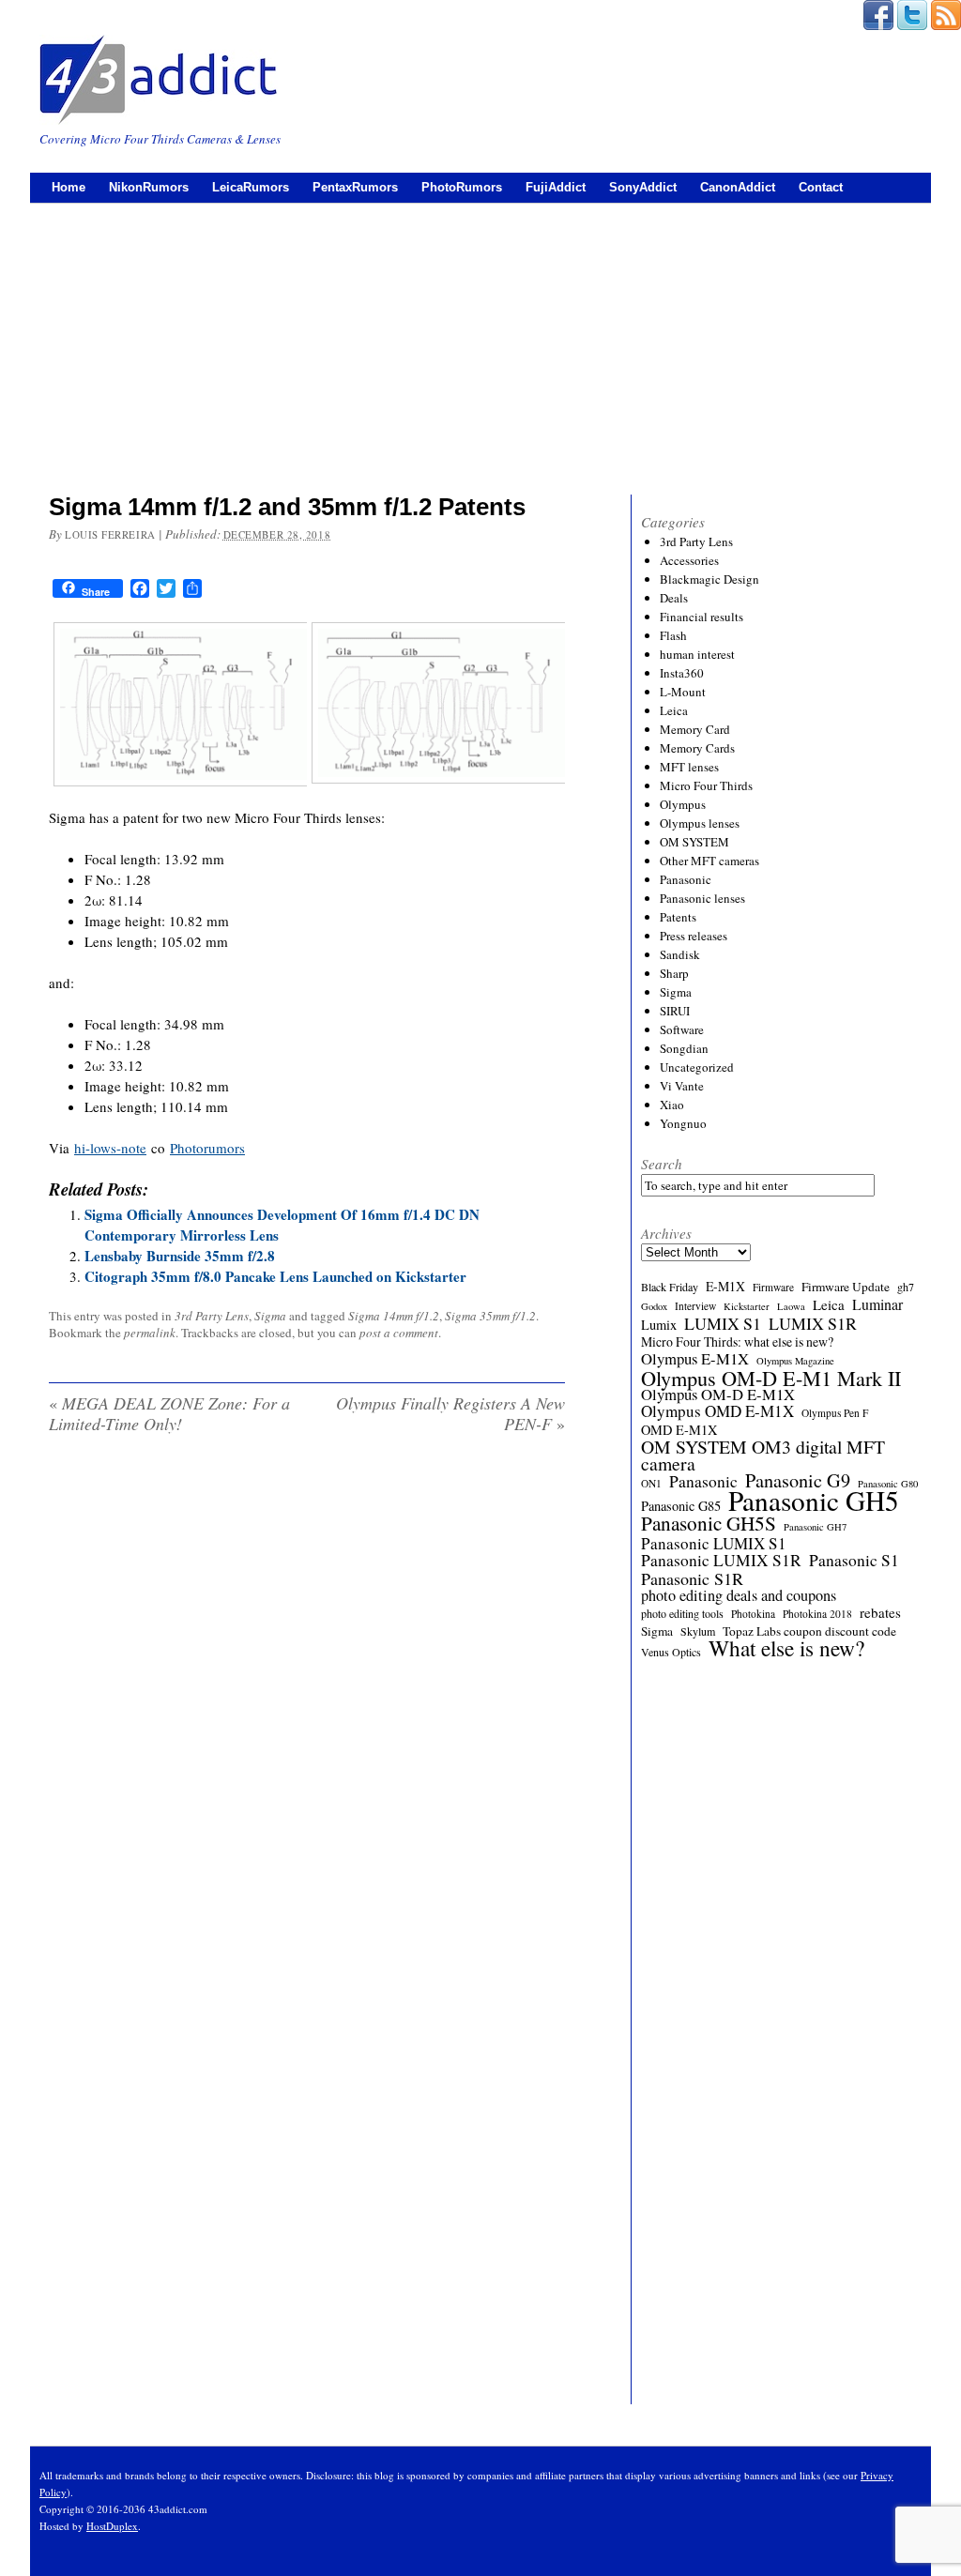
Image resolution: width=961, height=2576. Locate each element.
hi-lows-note (110, 1148)
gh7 (906, 1287)
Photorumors (207, 1148)
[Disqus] (307, 1689)
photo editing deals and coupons (739, 1595)
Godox (654, 1306)
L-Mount (683, 692)
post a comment (399, 1333)
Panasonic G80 (888, 1484)
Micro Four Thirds (706, 785)
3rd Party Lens (212, 1316)
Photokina (753, 1614)
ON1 (651, 1483)
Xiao (672, 1105)
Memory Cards (697, 748)
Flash (673, 635)
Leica (674, 710)
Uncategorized (697, 1067)
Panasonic (686, 879)
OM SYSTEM (694, 842)
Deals (674, 598)
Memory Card (695, 729)
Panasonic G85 (681, 1506)
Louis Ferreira (110, 534)
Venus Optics (671, 1652)
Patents (678, 917)
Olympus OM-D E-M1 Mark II (771, 1378)
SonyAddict (643, 187)
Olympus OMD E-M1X (717, 1411)
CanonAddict (738, 187)
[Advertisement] (480, 344)
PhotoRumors (462, 187)
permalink (150, 1333)
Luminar (877, 1304)
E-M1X (725, 1287)
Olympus (683, 804)
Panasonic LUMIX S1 (714, 1544)
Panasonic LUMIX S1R (721, 1561)
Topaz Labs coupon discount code (809, 1631)
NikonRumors (149, 187)
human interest (697, 654)
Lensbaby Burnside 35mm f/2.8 (180, 1256)
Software (682, 1029)
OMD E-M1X (679, 1430)
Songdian (684, 1048)
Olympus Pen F (835, 1413)
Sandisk (680, 954)
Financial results (702, 617)
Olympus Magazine (795, 1361)
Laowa (791, 1306)
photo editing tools (682, 1613)
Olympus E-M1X (695, 1359)
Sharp (674, 973)
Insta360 (682, 673)
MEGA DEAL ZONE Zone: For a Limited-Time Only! (169, 1413)
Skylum (698, 1631)
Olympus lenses (700, 823)
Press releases (694, 936)
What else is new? (786, 1648)
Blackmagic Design (709, 579)
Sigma (270, 1316)
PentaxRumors (355, 187)
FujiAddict (556, 187)
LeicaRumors (251, 187)
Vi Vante (682, 1086)
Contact (821, 187)
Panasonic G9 (798, 1481)
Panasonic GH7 (815, 1527)
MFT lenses (689, 767)
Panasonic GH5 (814, 1501)
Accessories (689, 560)
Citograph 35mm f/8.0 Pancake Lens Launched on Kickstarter (275, 1276)
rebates (880, 1612)
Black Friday (670, 1287)
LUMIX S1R (813, 1323)
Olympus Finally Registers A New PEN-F (450, 1413)
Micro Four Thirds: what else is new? (737, 1342)
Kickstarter (747, 1306)
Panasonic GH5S (709, 1523)
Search (662, 1164)
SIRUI (675, 1011)
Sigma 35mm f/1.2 (490, 1316)
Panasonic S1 (854, 1561)
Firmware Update (846, 1287)
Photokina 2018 (817, 1614)
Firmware (773, 1287)
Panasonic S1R (692, 1578)
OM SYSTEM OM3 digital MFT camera (763, 1456)
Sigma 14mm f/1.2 (394, 1316)
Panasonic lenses (702, 898)
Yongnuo (683, 1123)
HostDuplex (112, 2526)
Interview (695, 1306)
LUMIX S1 (723, 1323)
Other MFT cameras (709, 861)
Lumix (659, 1325)
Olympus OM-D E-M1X (718, 1395)
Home (69, 187)
